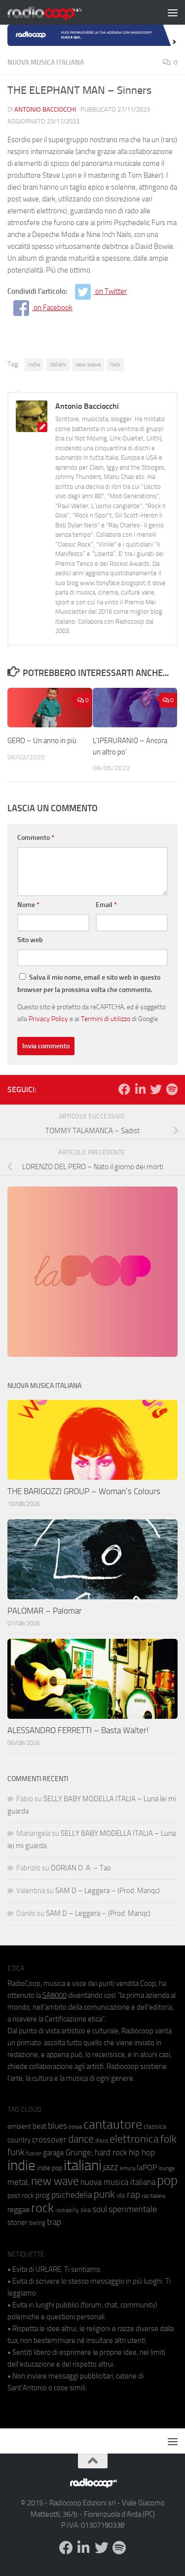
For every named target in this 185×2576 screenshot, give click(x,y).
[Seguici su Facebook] (124, 1089)
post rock (21, 2195)
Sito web (30, 940)
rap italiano (154, 2196)
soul (100, 2209)
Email (106, 905)
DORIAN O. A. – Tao (81, 1868)
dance (81, 2139)
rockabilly (67, 2210)
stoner (18, 2222)
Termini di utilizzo (106, 1019)
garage (54, 2153)
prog (43, 2195)
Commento (36, 838)
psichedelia (72, 2195)
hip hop (142, 2152)
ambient (19, 2126)
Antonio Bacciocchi (45, 109)
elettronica (134, 2139)
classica (155, 2126)
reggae (18, 2209)
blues (57, 2126)
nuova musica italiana (118, 2182)
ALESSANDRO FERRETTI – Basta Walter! (78, 1730)
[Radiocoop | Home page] (57, 12)
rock (115, 364)
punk (104, 2194)
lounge (166, 2168)
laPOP (147, 2168)
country (19, 2140)
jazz (111, 2167)
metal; (18, 2182)
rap (133, 2195)
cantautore (113, 2124)
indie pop (50, 2168)
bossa (75, 2127)
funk (16, 2152)
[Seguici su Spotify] (172, 1089)
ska (86, 2210)
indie (34, 364)
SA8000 (55, 1995)
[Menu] (173, 12)
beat (39, 2126)
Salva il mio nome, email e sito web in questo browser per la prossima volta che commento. (89, 984)
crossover (49, 2140)
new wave (88, 364)
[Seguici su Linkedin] (140, 1089)
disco (102, 2140)
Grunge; (79, 2153)
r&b (121, 2196)
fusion (34, 2153)
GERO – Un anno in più (42, 741)
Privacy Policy (48, 1019)
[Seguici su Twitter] (156, 1089)
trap (54, 2222)
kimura (128, 2168)
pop (167, 2180)
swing (37, 2223)
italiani (58, 364)
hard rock (111, 2153)
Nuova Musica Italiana (46, 62)
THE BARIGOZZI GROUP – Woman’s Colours (84, 1491)
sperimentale (133, 2209)
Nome (28, 905)
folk (168, 2139)
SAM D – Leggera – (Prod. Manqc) (108, 1891)
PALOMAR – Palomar (45, 1611)
